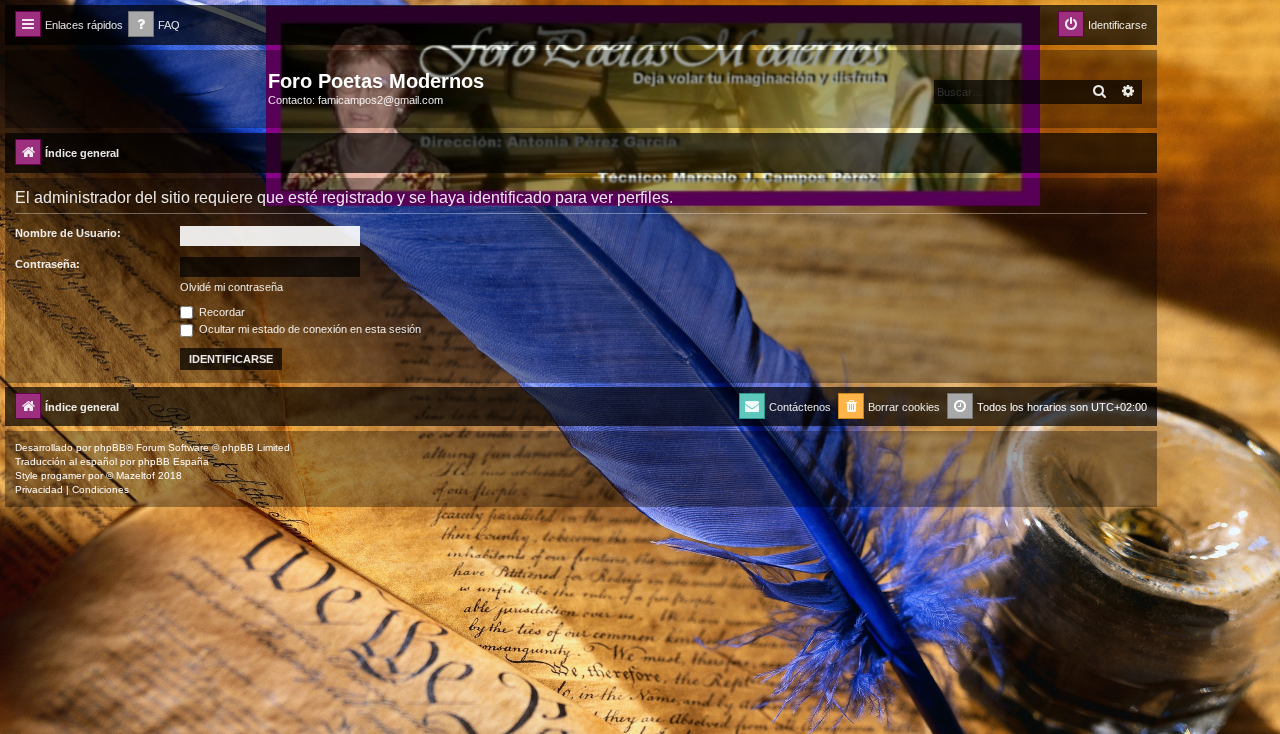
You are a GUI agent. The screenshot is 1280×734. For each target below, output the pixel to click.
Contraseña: (47, 264)
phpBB (110, 447)
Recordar (220, 312)
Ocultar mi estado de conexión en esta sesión (308, 329)
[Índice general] (139, 87)
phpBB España (173, 461)
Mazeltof (135, 475)
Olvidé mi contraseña (231, 287)
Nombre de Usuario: (68, 233)
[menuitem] (154, 25)
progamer (63, 475)
